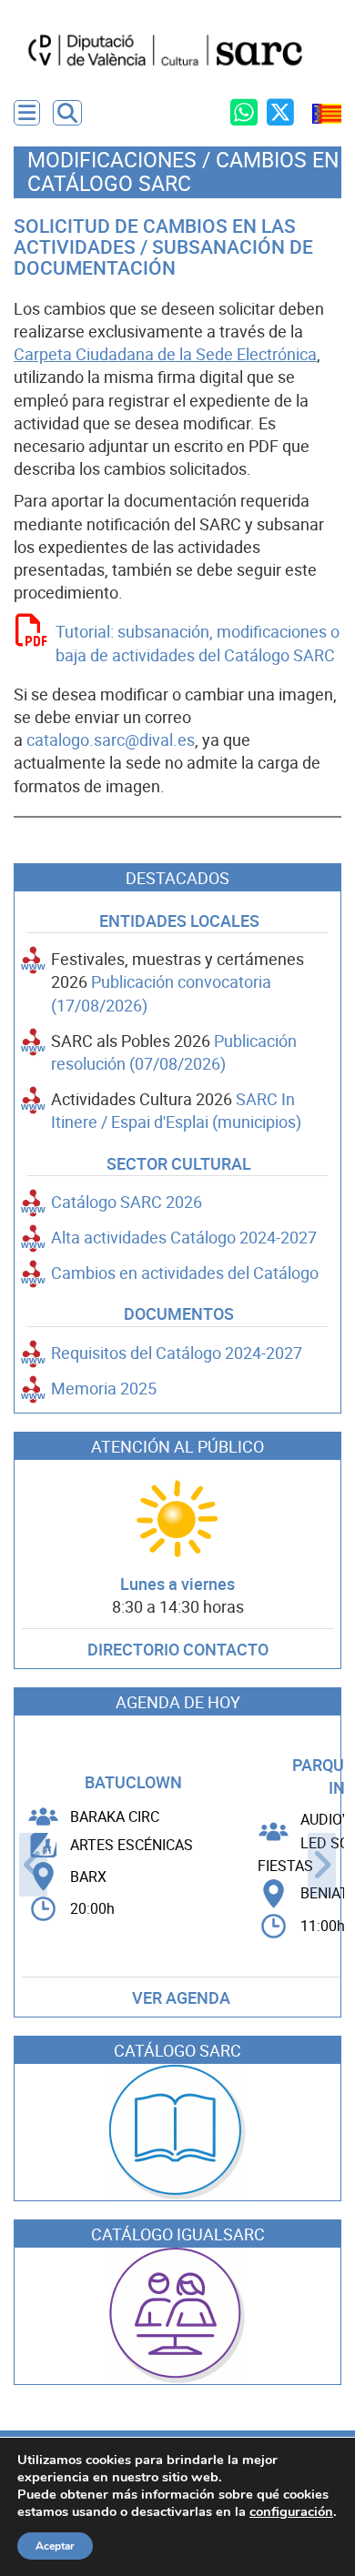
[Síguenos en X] (280, 112)
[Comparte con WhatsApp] (244, 112)
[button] (67, 113)
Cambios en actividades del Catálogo (185, 1273)
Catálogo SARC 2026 (127, 1202)
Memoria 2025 (104, 1389)
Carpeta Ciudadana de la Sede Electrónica (165, 354)
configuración (291, 2511)
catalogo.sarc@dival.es (111, 740)
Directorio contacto (178, 1650)
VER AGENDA (181, 1998)
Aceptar (55, 2546)
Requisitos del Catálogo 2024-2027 (177, 1353)
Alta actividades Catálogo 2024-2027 (184, 1238)
